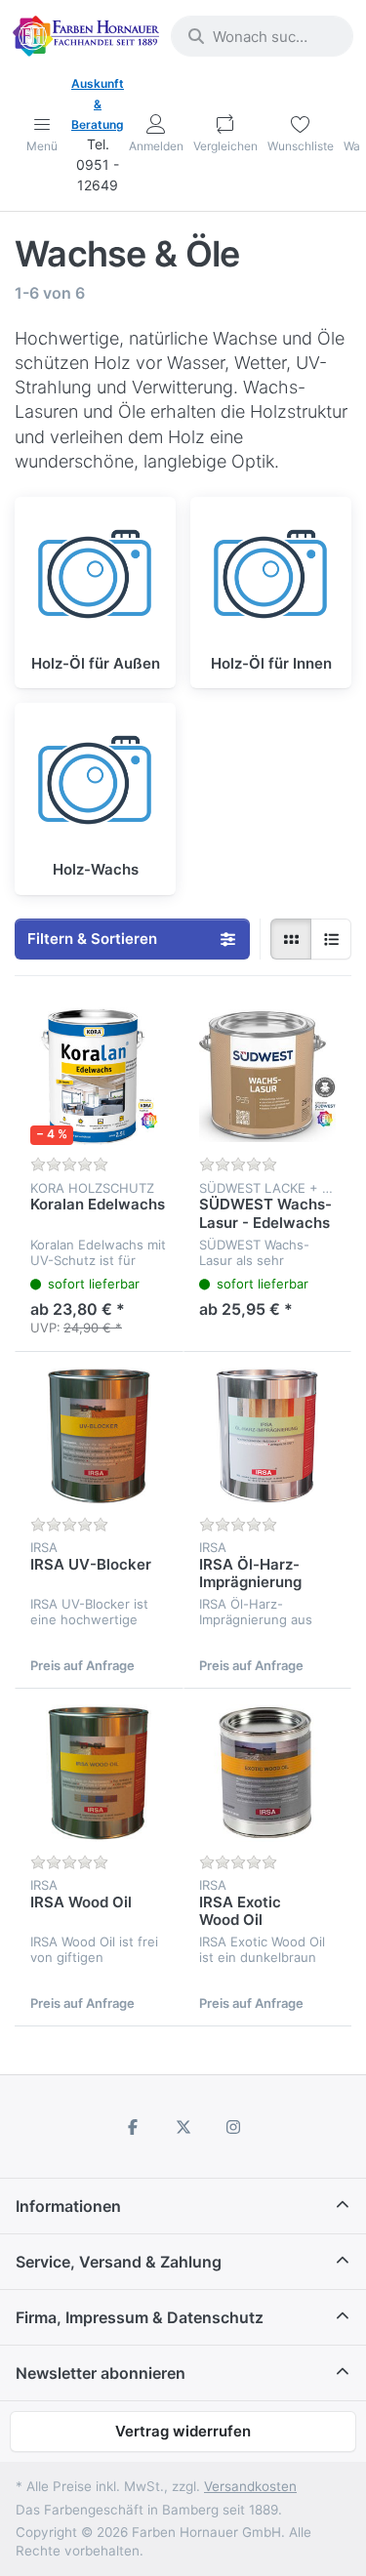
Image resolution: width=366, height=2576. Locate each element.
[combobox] (262, 36)
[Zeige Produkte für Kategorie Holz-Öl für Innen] (271, 577)
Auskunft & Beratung (98, 104)
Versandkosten (250, 2486)
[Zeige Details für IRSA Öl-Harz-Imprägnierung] (268, 1436)
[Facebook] (133, 2127)
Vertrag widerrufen (183, 2431)
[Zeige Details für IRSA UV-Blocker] (99, 1436)
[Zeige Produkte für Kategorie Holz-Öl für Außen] (95, 577)
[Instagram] (233, 2127)
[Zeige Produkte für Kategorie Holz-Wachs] (95, 783)
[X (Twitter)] (183, 2127)
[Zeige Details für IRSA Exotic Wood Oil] (268, 1773)
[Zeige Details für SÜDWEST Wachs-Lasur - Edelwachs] (268, 1076)
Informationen (68, 2206)
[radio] (291, 939)
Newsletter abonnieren (101, 2373)
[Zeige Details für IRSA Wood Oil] (99, 1773)
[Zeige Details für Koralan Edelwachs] (99, 1076)
